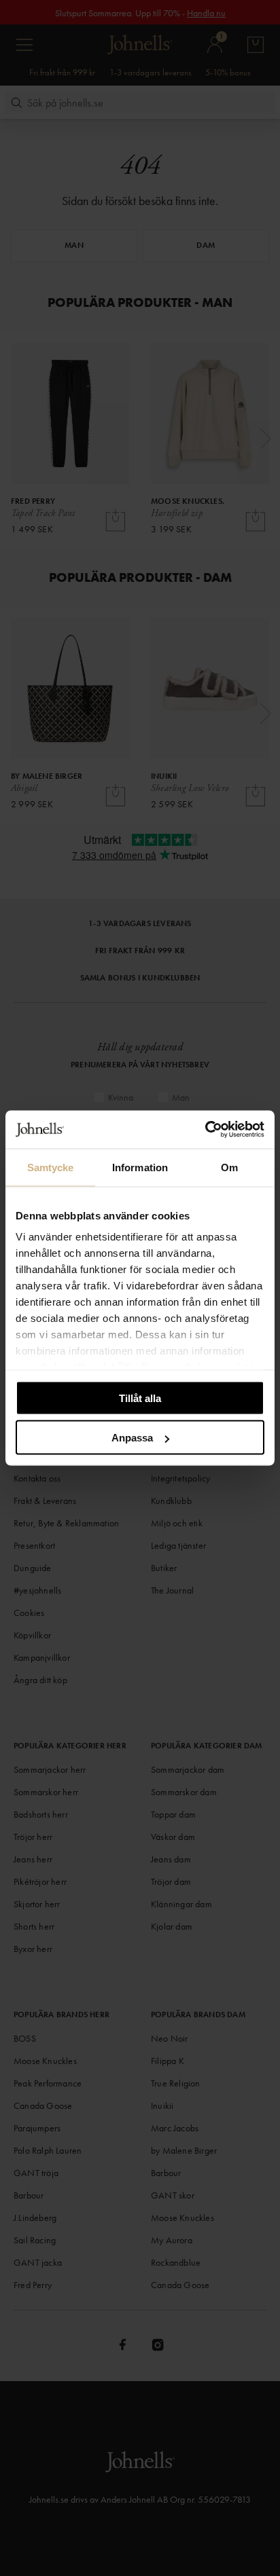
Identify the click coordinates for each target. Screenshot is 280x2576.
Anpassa (132, 1438)
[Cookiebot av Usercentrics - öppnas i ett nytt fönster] (205, 1130)
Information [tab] (140, 1167)
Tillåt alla (140, 1398)
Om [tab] (229, 1167)
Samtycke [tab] (51, 1167)
